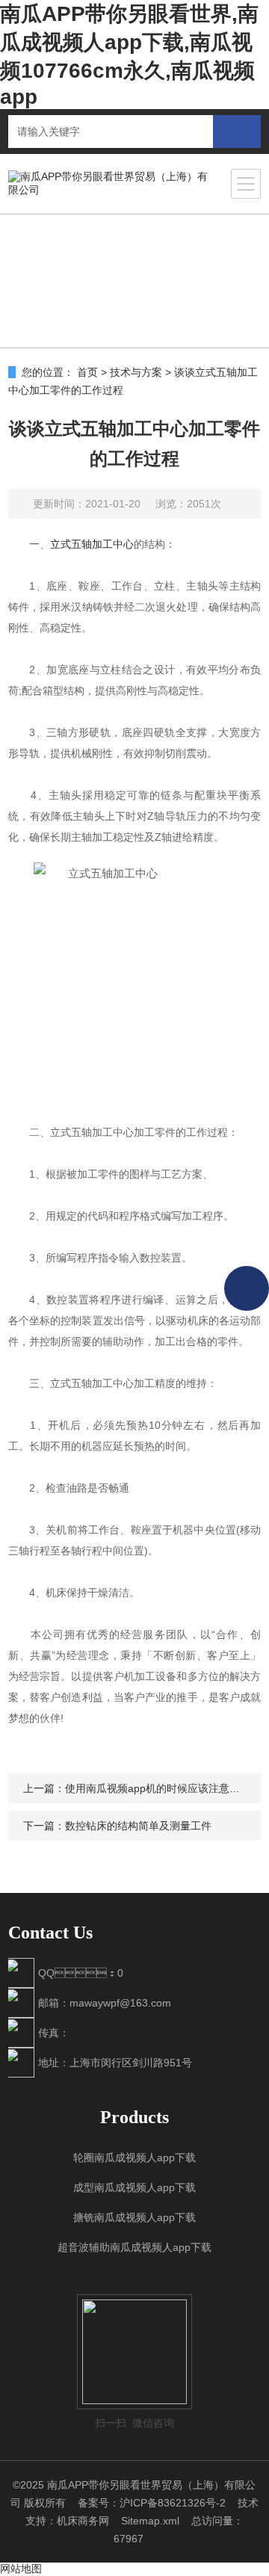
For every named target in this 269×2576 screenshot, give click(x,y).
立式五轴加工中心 (92, 544)
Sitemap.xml (150, 2521)
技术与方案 (136, 372)
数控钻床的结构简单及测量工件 (138, 1826)
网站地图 (21, 2569)
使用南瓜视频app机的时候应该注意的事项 (163, 1788)
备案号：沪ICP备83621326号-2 (152, 2503)
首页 (87, 372)
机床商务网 (83, 2521)
